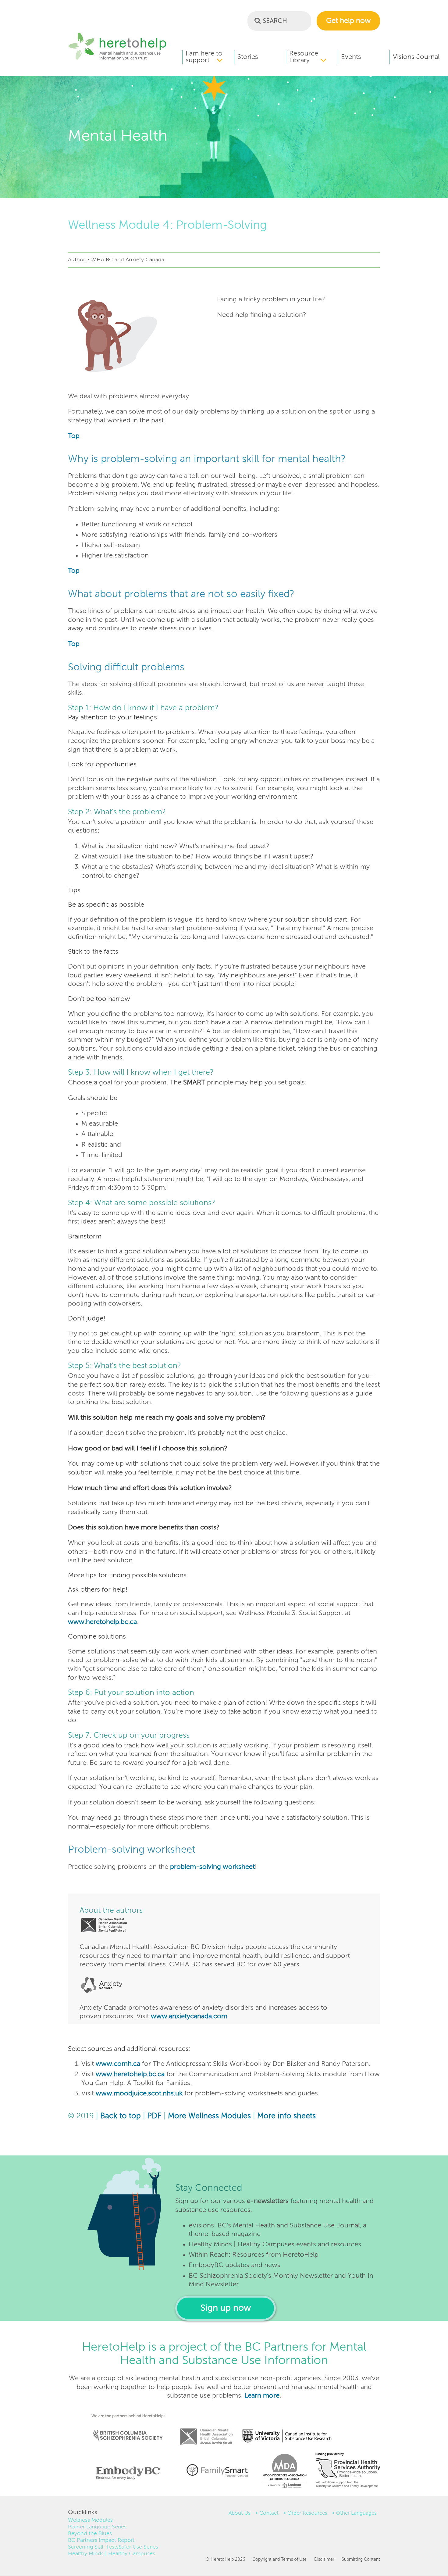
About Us (240, 2513)
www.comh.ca (118, 2064)
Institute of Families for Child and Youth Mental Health (217, 2470)
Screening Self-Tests (93, 2547)
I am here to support (204, 57)
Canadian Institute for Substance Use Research (290, 2428)
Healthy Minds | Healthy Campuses (112, 2554)
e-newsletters (268, 2201)
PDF (154, 2116)
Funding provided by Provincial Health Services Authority (348, 2471)
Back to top (121, 2116)
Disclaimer (324, 2560)
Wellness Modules (90, 2520)
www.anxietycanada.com (189, 2016)
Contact (269, 2513)
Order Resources (307, 2513)
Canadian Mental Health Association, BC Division (206, 2428)
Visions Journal (416, 57)
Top (74, 436)
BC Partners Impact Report (101, 2540)
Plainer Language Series (97, 2527)
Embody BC (126, 2473)
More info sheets (286, 2116)
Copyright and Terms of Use (279, 2560)
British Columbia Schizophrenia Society (124, 2427)
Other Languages (356, 2513)
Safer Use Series (138, 2547)
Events (351, 57)
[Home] (117, 59)
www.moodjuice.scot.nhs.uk (139, 2094)
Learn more (262, 2396)
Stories (248, 57)
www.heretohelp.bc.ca (102, 1622)
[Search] (258, 20)
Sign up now (226, 2308)
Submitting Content (361, 2560)
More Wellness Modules (209, 2116)
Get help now (348, 21)
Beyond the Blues (90, 2534)
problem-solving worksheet (212, 1867)
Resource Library (304, 57)
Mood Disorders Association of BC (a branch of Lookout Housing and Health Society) (283, 2473)
